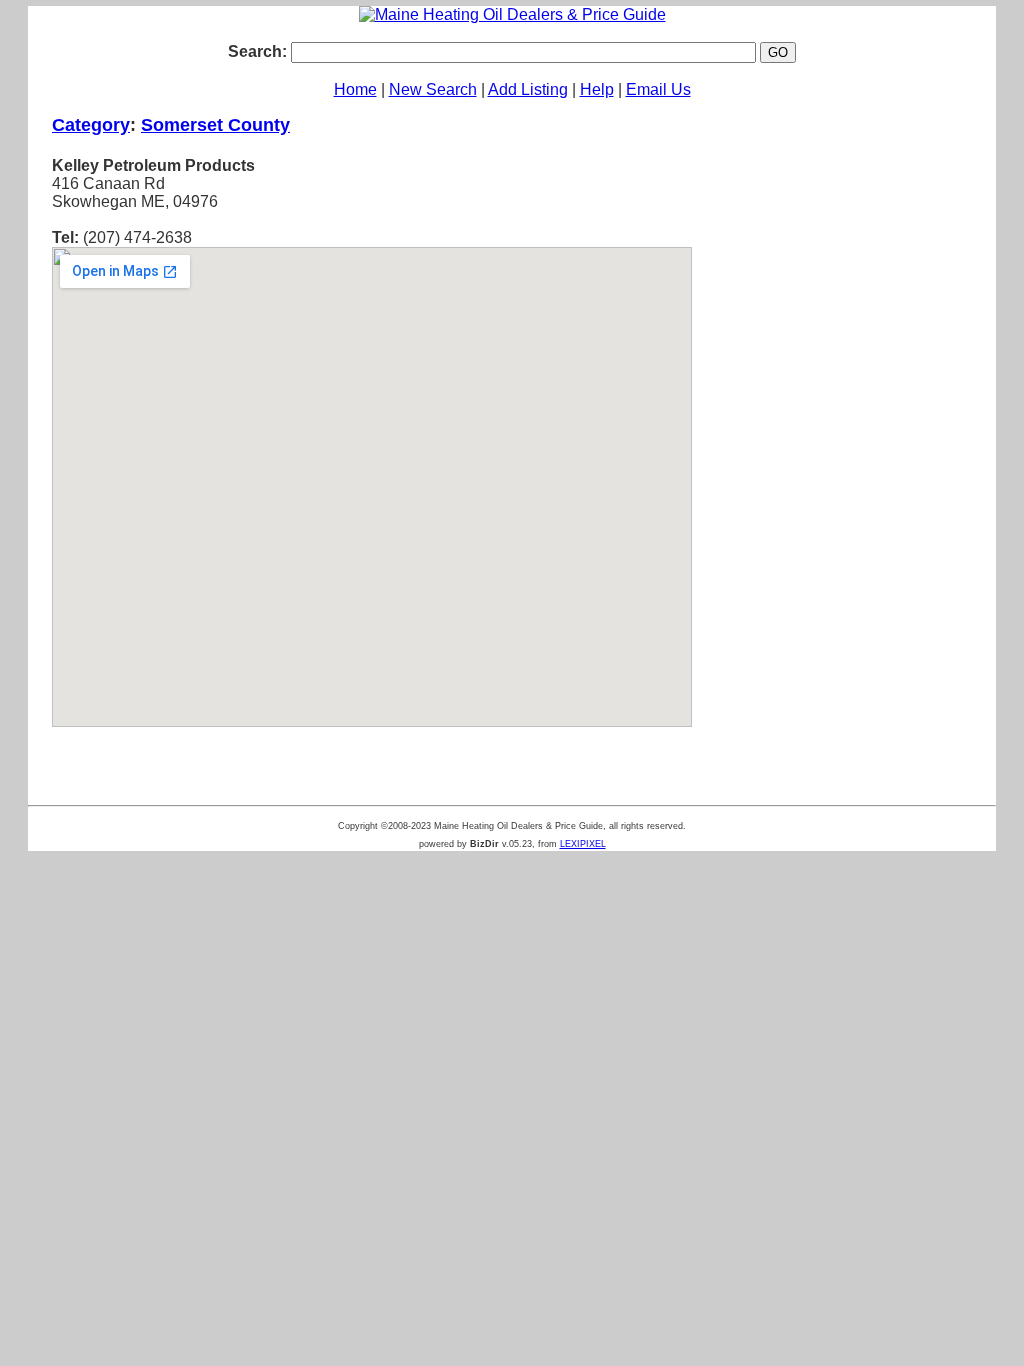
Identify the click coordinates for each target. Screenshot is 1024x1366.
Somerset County (215, 125)
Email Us (658, 89)
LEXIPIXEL (583, 844)
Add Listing (528, 89)
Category (91, 125)
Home (355, 89)
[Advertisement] (844, 429)
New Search (433, 89)
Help (597, 89)
